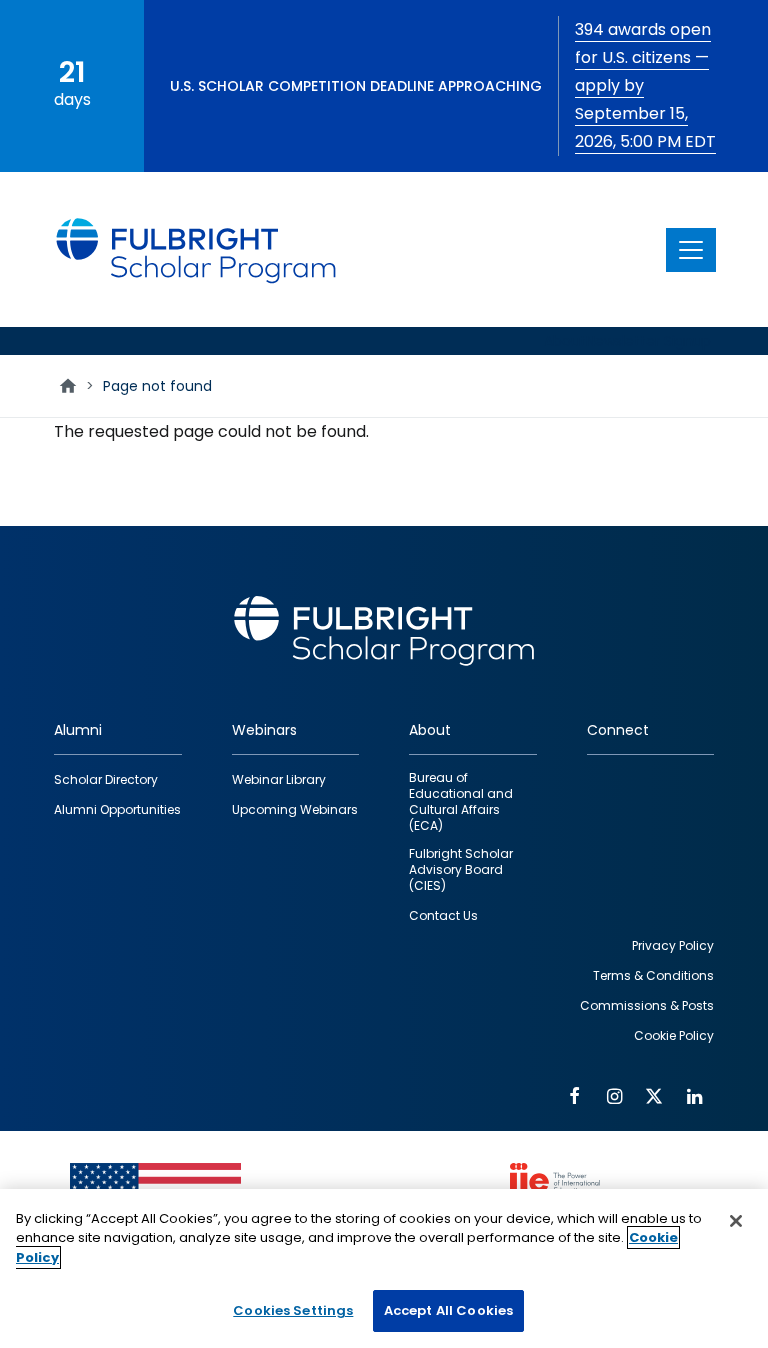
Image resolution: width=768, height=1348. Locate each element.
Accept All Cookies (448, 1310)
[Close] (736, 1221)
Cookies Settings (293, 1310)
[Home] (197, 249)
